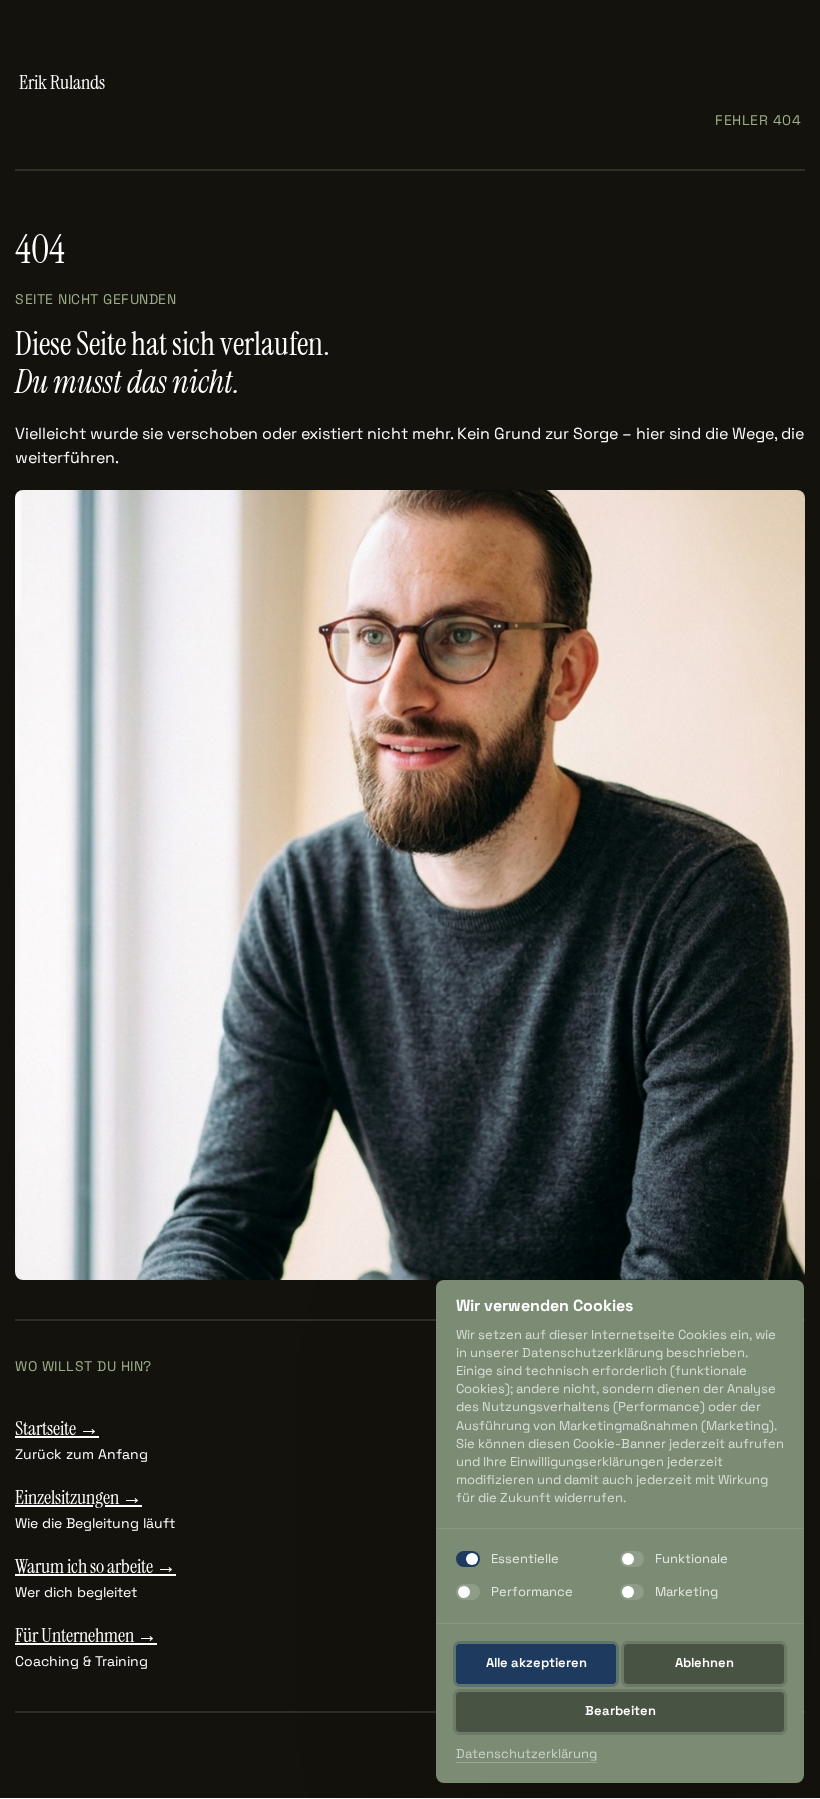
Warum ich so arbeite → (95, 1566)
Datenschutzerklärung (526, 1754)
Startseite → (57, 1428)
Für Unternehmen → (86, 1635)
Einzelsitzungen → (78, 1497)
